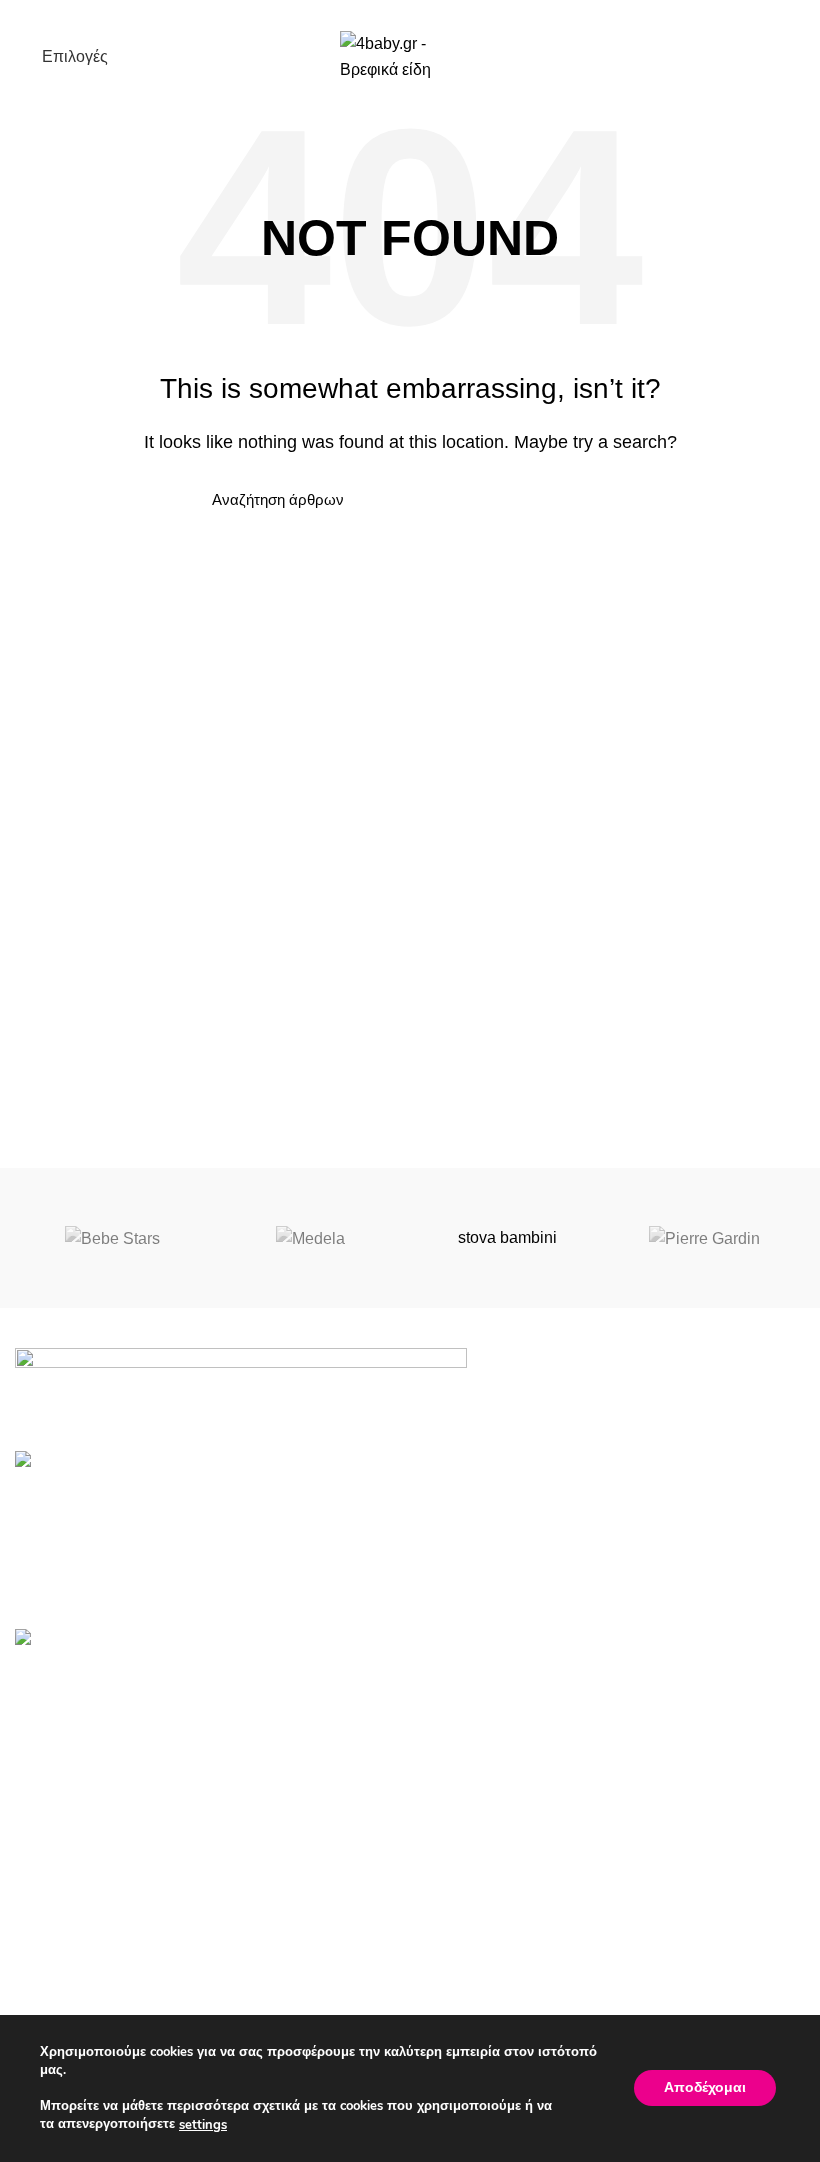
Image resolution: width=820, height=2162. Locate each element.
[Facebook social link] (387, 13)
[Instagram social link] (433, 13)
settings (203, 2125)
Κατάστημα (464, 1983)
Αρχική (449, 1946)
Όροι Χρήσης (62, 1946)
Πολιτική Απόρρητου (87, 1983)
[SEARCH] (583, 500)
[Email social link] (410, 13)
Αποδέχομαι (705, 2088)
